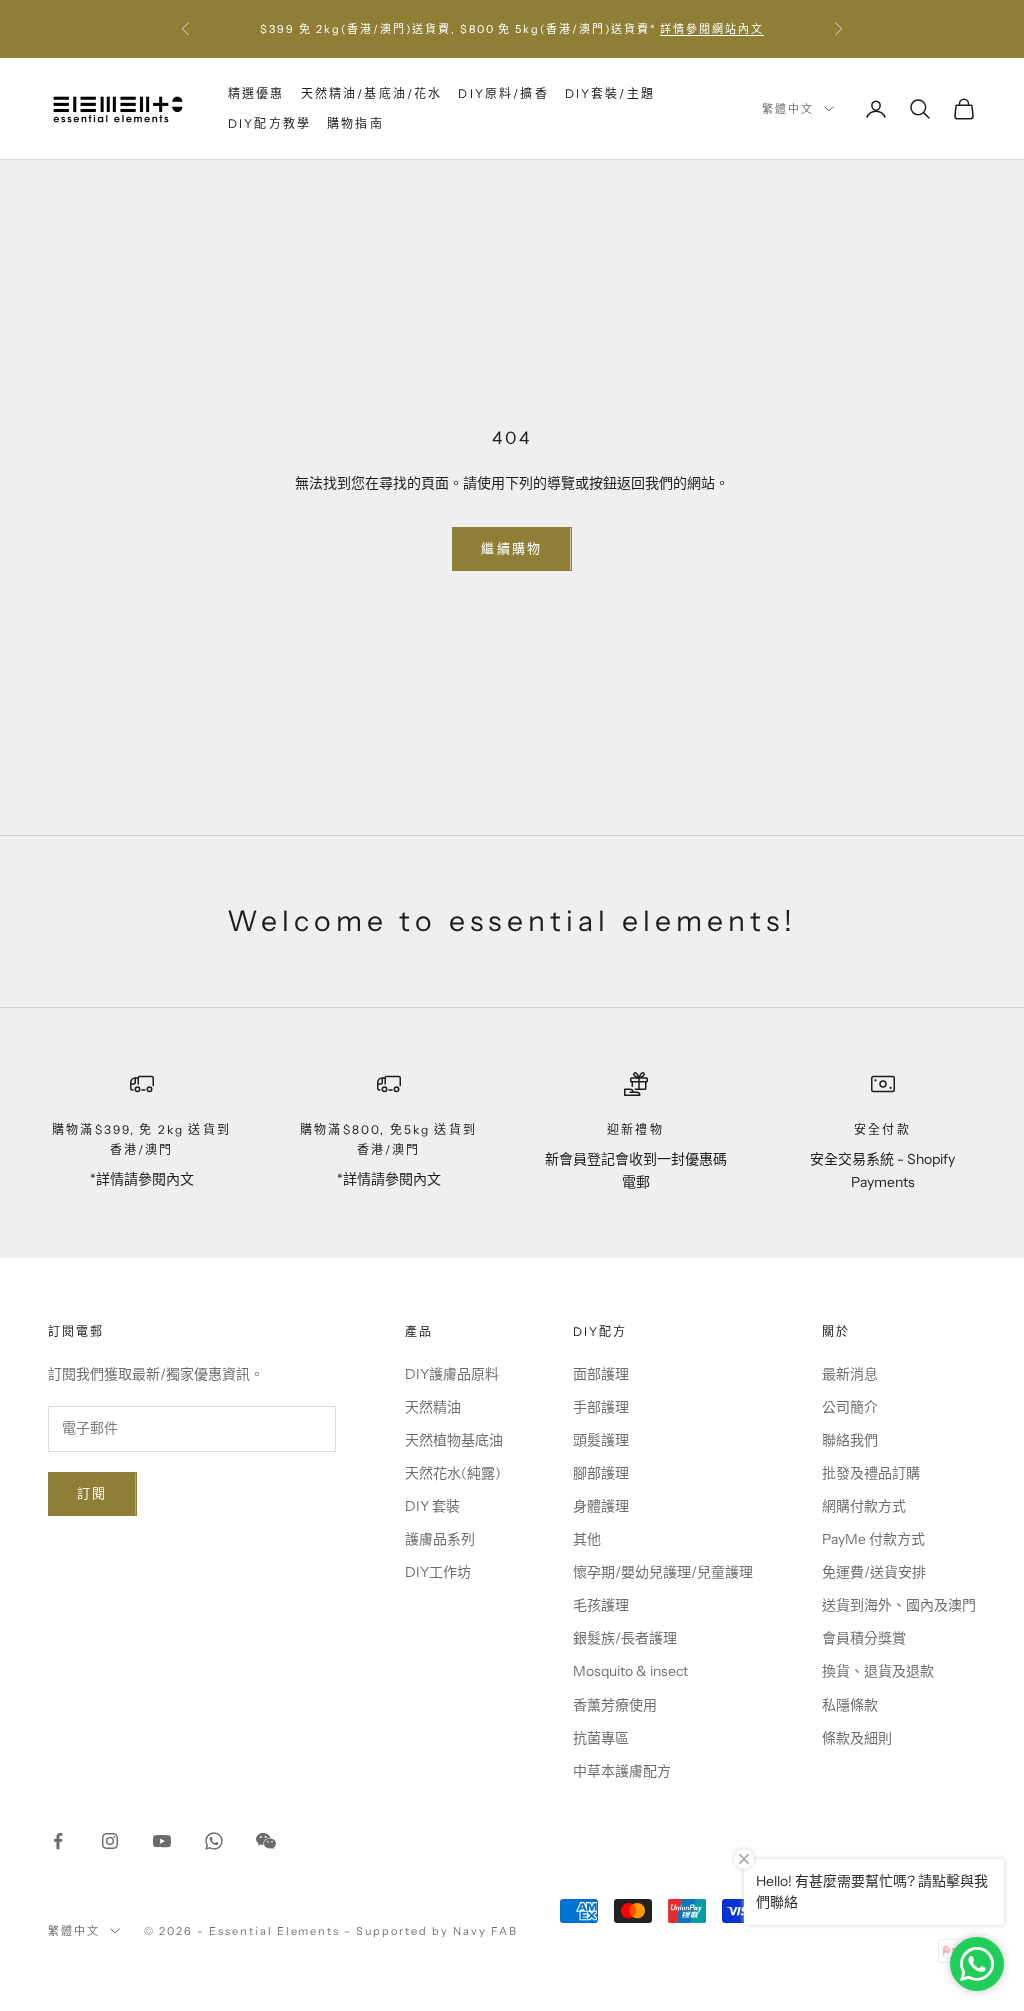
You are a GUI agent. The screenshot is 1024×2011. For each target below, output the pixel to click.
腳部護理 (601, 1473)
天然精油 (433, 1407)
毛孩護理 (601, 1605)
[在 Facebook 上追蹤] (58, 1841)
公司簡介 (850, 1407)
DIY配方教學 (269, 123)
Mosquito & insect (630, 1671)
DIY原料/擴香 (503, 93)
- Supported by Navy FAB (431, 1931)
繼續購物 (511, 548)
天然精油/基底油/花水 (372, 93)
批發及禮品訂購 (871, 1473)
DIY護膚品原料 (452, 1374)
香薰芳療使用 (615, 1705)
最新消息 (850, 1374)
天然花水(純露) (453, 1473)
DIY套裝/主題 (610, 93)
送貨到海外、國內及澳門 (899, 1605)
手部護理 (601, 1407)
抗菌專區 (601, 1738)
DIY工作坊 (438, 1572)
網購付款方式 (864, 1506)
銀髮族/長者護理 (625, 1638)
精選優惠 (256, 93)
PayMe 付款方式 (873, 1539)
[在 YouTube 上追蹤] (162, 1841)
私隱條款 (850, 1705)
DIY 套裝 (432, 1506)
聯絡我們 (850, 1440)
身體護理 (601, 1506)
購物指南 (355, 123)
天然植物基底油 (454, 1440)
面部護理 (601, 1374)
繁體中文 (788, 109)
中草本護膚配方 (622, 1771)
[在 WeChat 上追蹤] (266, 1841)
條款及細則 (857, 1738)
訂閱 (92, 1493)
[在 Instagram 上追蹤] (110, 1841)
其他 (587, 1539)
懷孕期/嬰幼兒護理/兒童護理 (663, 1572)
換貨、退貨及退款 (878, 1671)
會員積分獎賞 (864, 1638)
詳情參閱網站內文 (712, 29)
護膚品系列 (440, 1539)
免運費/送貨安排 (874, 1572)
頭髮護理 (601, 1440)
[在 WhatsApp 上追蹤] (214, 1841)
